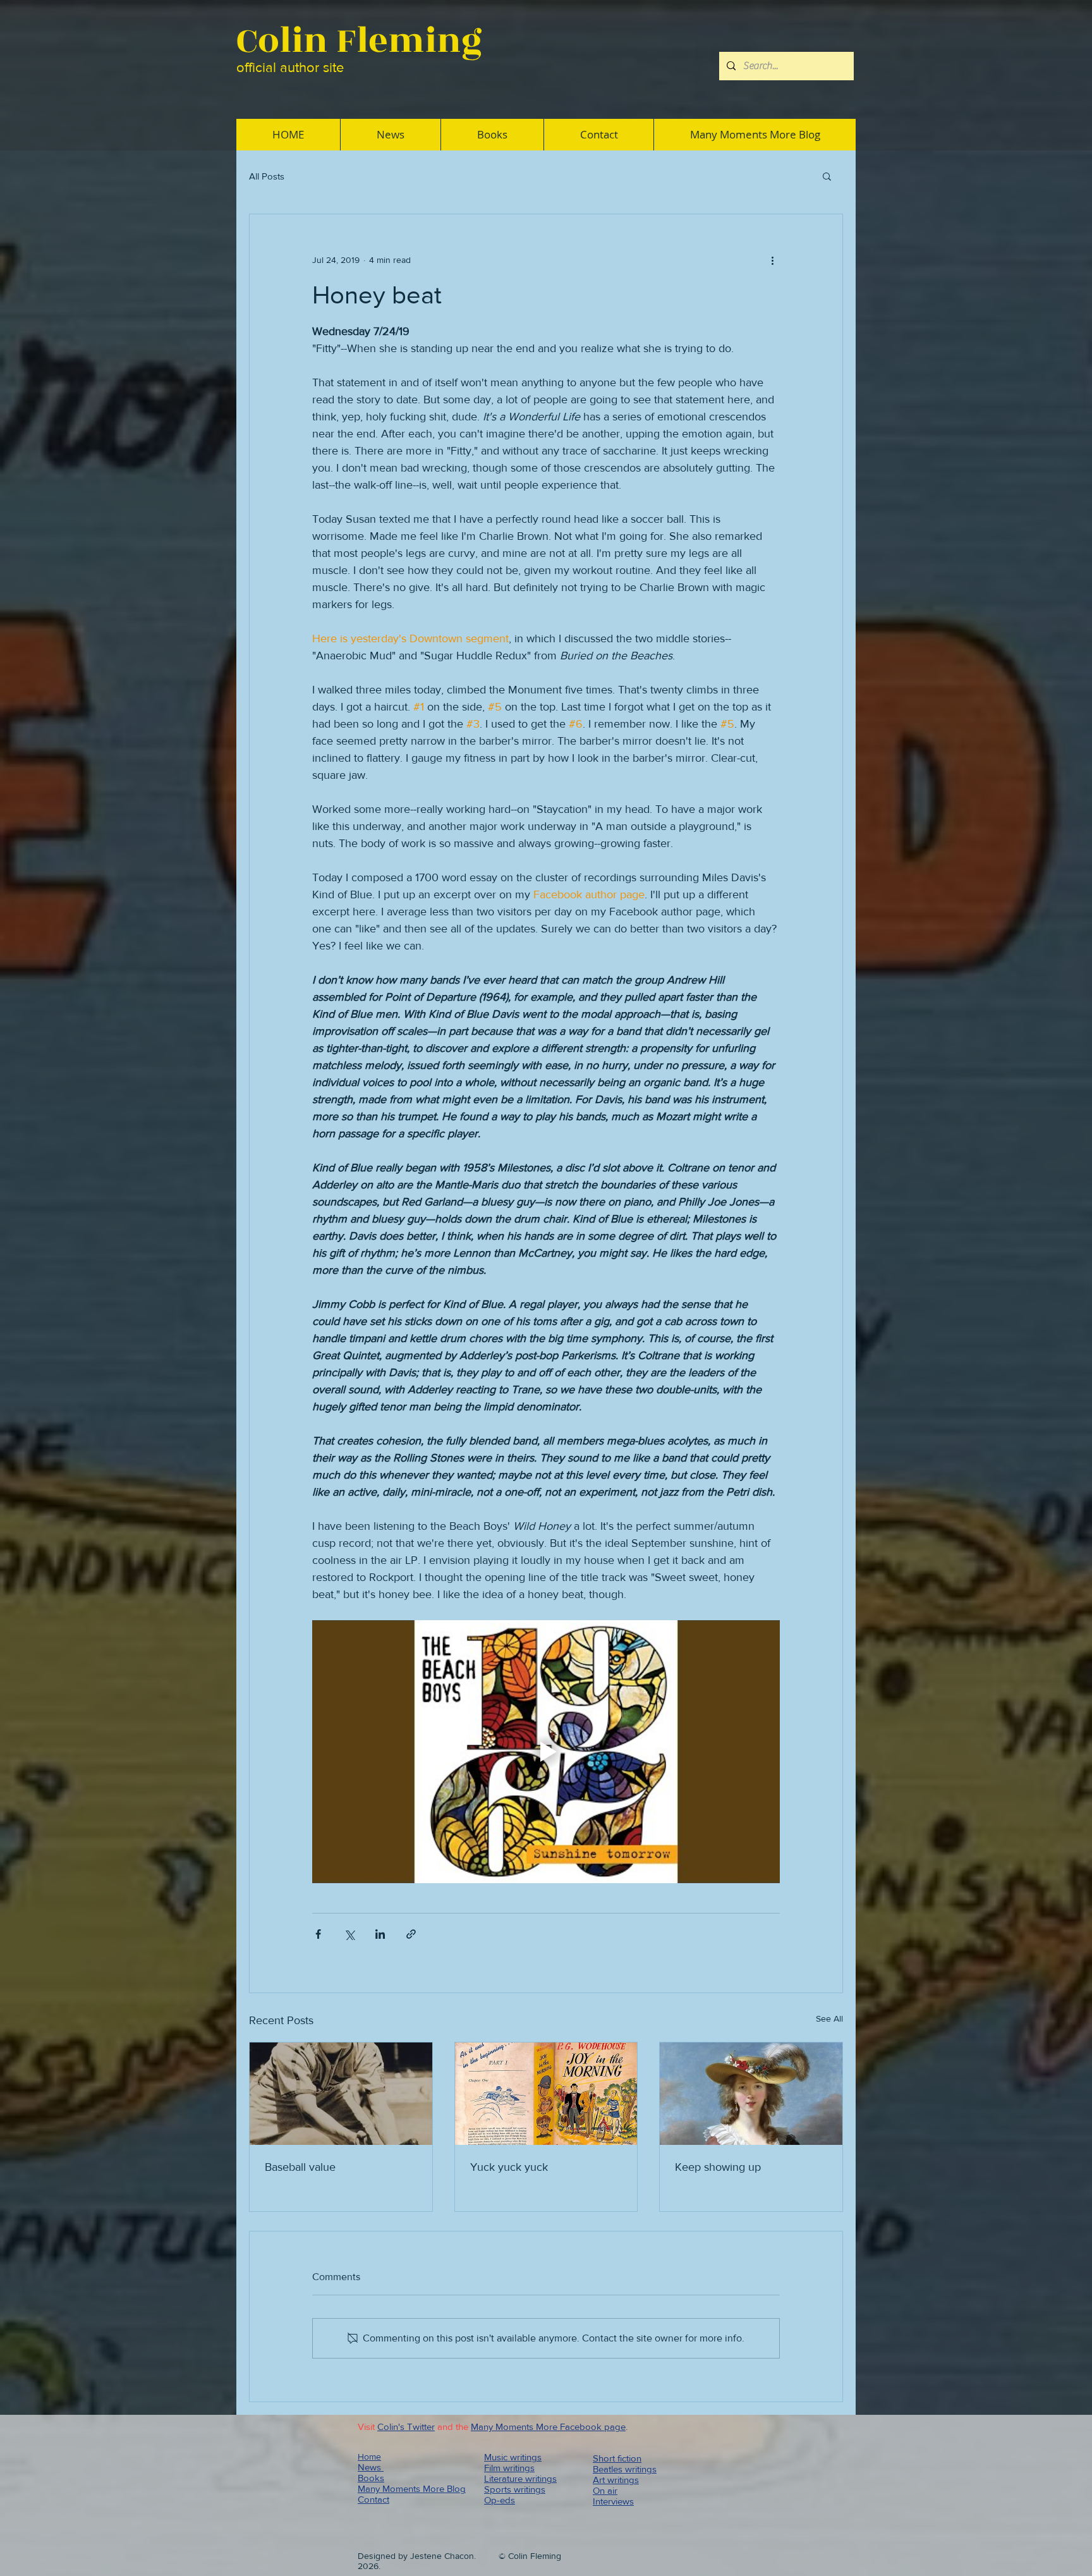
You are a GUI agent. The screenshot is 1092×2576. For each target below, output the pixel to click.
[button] (827, 176)
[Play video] (546, 1752)
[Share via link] (411, 1934)
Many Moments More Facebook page (548, 2426)
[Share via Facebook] (318, 1934)
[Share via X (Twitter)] (349, 1934)
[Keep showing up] (751, 2094)
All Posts (267, 176)
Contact (373, 2499)
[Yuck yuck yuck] (546, 2094)
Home (369, 2457)
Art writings (616, 2480)
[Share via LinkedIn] (380, 1934)
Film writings (509, 2468)
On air (605, 2490)
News (371, 2467)
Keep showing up (718, 2167)
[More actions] (772, 260)
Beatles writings (625, 2469)
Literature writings (520, 2478)
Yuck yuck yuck (509, 2167)
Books (371, 2478)
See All (829, 2018)
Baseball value (300, 2167)
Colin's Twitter (406, 2426)
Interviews (613, 2501)
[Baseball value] (341, 2094)
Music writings (513, 2457)
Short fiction (617, 2458)
